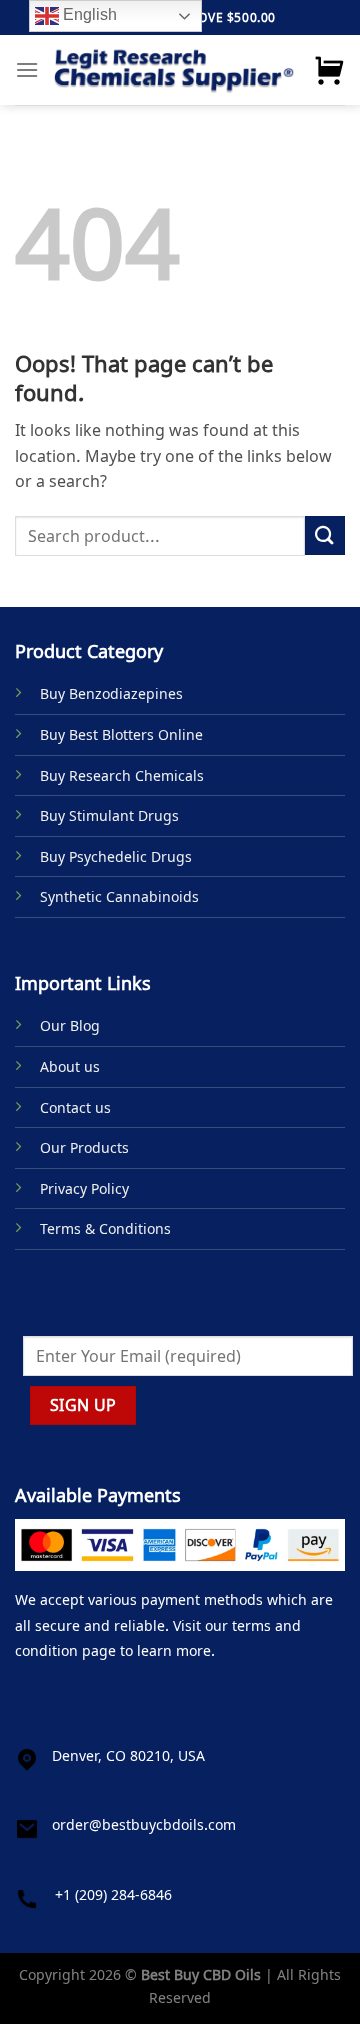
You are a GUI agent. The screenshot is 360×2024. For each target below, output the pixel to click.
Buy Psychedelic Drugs (116, 856)
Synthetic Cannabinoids (119, 896)
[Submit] (325, 535)
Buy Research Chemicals (122, 775)
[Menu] (27, 69)
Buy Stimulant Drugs (109, 815)
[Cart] (329, 70)
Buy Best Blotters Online (121, 734)
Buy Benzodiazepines (111, 693)
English (88, 14)
